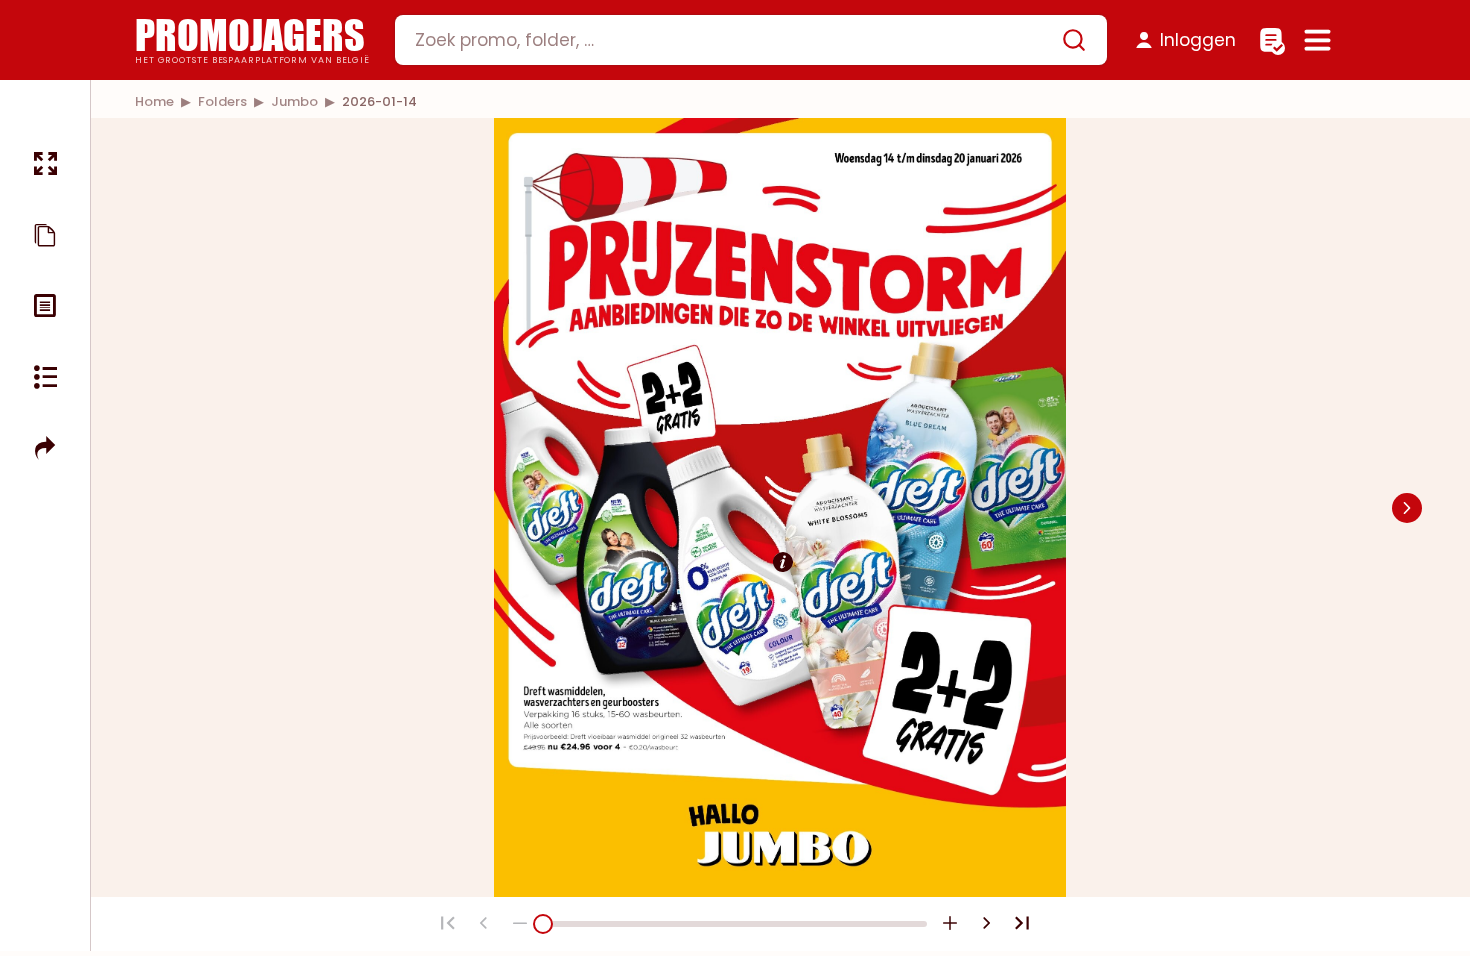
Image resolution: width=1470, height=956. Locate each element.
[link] (154, 101)
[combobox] (751, 40)
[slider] (543, 924)
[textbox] (734, 40)
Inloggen (1198, 40)
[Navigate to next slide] (1407, 508)
